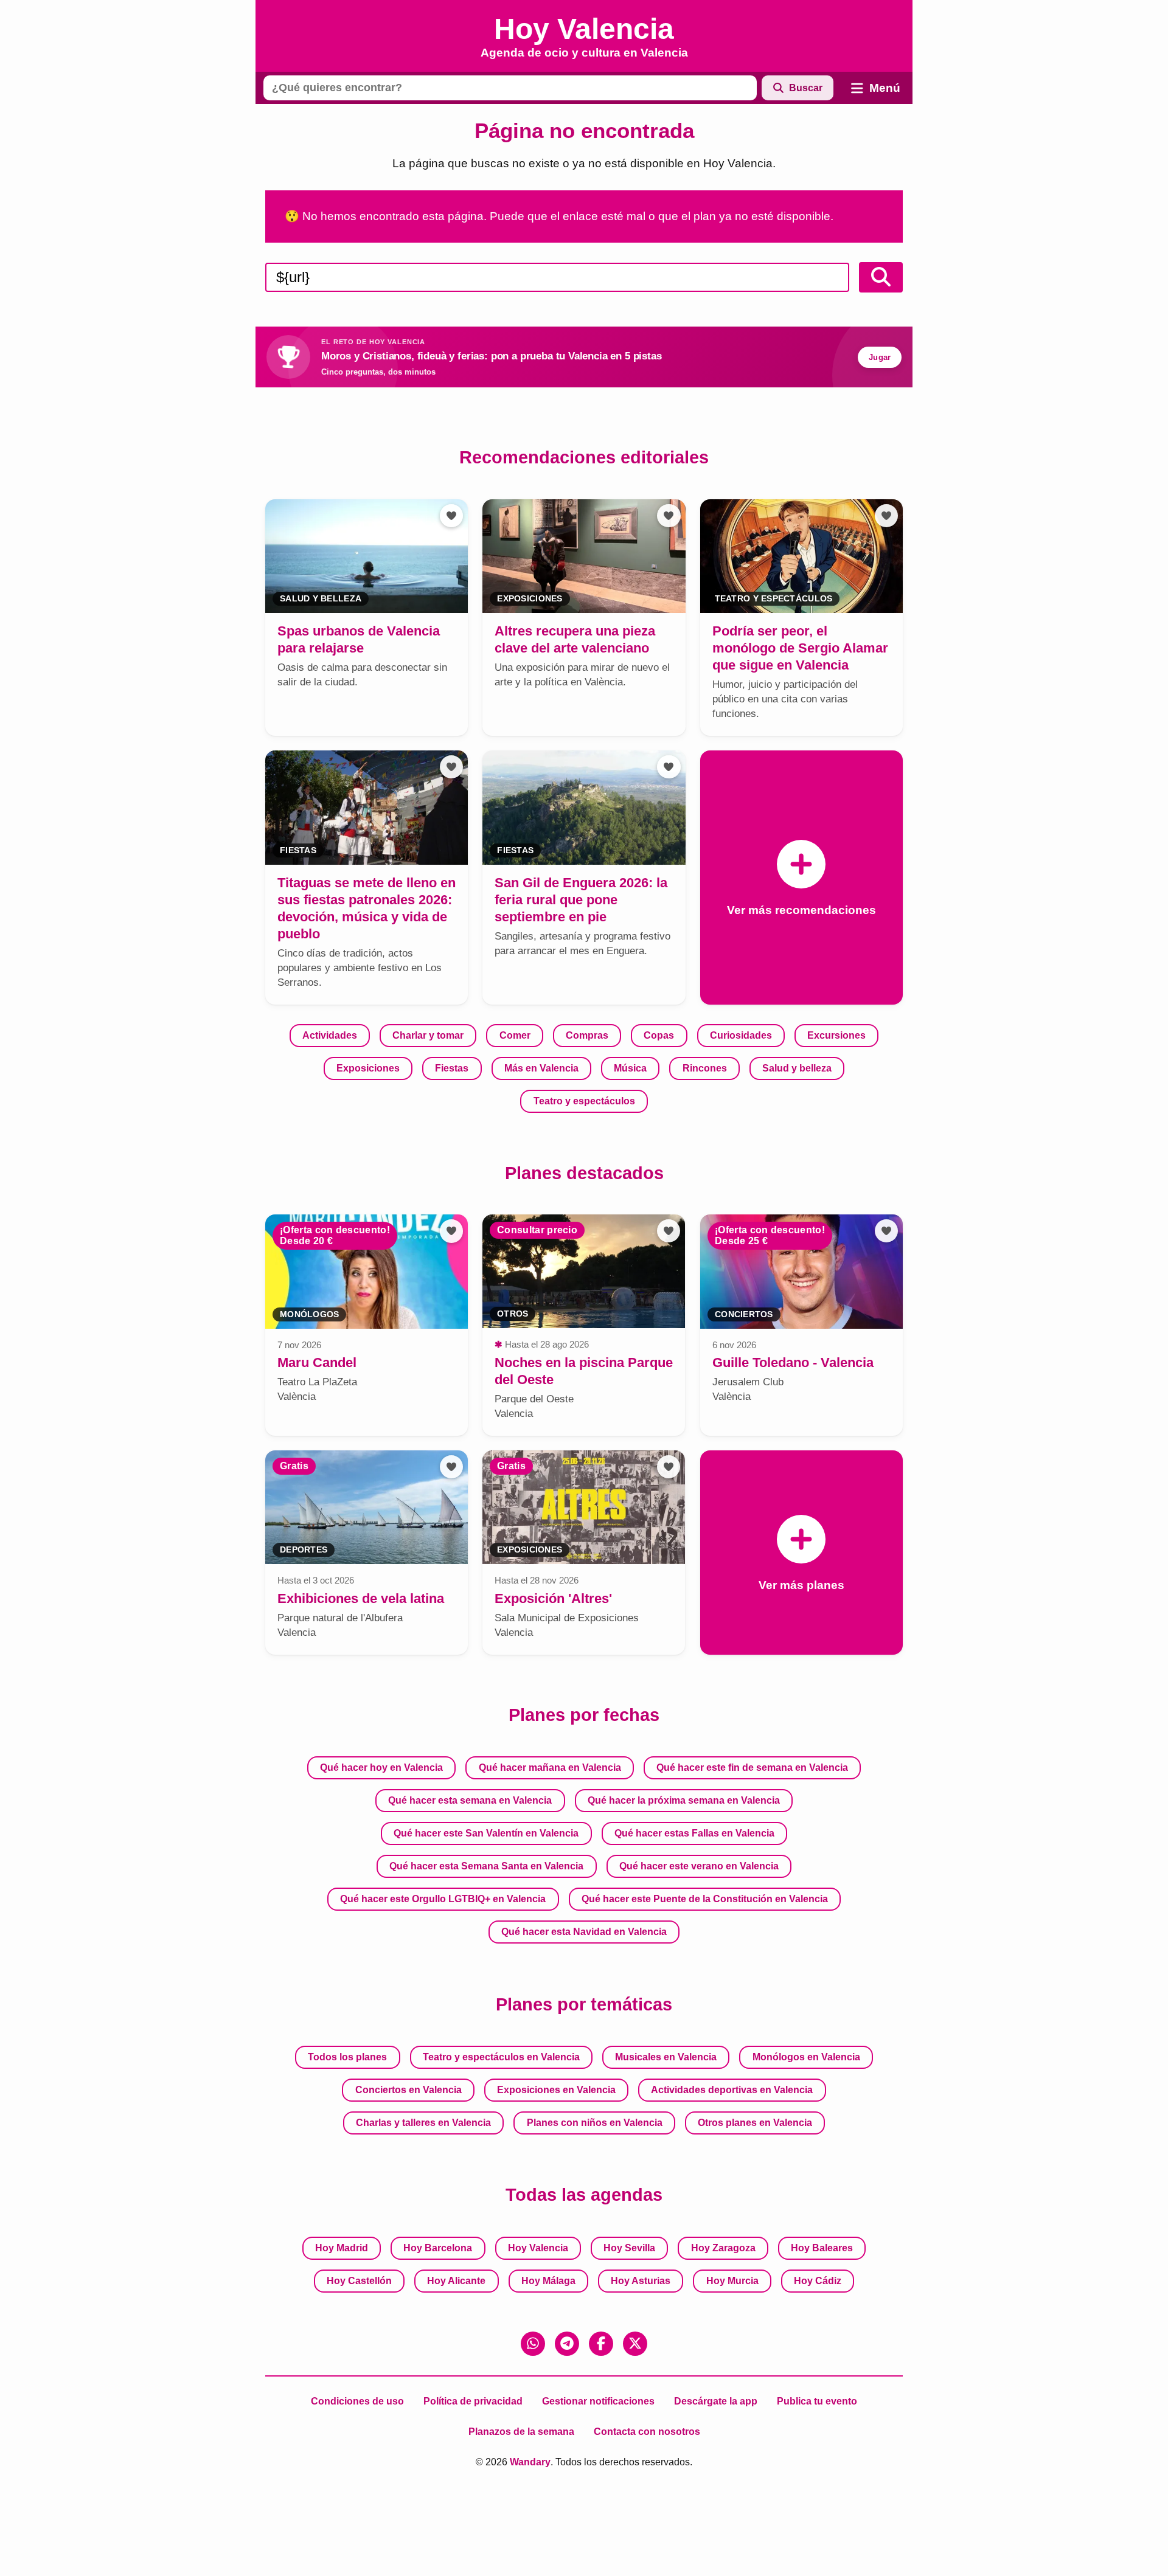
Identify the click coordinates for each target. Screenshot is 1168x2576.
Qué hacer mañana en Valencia (550, 1768)
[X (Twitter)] (635, 2344)
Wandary (530, 2462)
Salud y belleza (797, 1068)
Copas (659, 1035)
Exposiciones (368, 1068)
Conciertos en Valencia (408, 2090)
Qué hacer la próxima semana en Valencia (684, 1800)
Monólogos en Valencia (806, 2057)
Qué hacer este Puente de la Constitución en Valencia (705, 1899)
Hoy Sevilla (629, 2248)
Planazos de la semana (521, 2432)
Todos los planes (347, 2057)
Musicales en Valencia (666, 2057)
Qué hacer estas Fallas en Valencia (694, 1833)
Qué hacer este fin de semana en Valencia (752, 1768)
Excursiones (836, 1035)
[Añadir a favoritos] (451, 516)
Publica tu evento (817, 2401)
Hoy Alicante (456, 2281)
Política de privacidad (473, 2401)
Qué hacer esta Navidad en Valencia (584, 1932)
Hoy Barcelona (438, 2248)
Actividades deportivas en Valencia (732, 2090)
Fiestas (452, 1068)
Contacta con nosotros (647, 2432)
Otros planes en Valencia (755, 2123)
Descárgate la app (716, 2401)
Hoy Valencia (538, 2248)
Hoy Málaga (548, 2281)
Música (630, 1068)
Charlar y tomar (428, 1035)
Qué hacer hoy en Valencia (381, 1768)
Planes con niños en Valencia (595, 2123)
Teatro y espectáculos (584, 1101)
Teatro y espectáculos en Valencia (501, 2057)
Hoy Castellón (359, 2281)
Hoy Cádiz (818, 2281)
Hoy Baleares (822, 2248)
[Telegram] (567, 2344)
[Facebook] (601, 2344)
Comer (515, 1035)
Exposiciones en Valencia (556, 2090)
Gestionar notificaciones (598, 2401)
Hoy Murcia (732, 2281)
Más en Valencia (541, 1068)
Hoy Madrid (342, 2248)
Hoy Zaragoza (723, 2248)
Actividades (330, 1035)
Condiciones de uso (357, 2401)
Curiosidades (741, 1035)
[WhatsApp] (533, 2344)
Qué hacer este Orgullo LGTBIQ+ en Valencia (443, 1899)
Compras (587, 1035)
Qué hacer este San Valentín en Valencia (486, 1833)
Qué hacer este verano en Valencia (699, 1866)
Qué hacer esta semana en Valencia (470, 1800)
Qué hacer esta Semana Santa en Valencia (486, 1866)
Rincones (705, 1068)
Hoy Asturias (641, 2281)
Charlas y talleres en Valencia (423, 2123)
